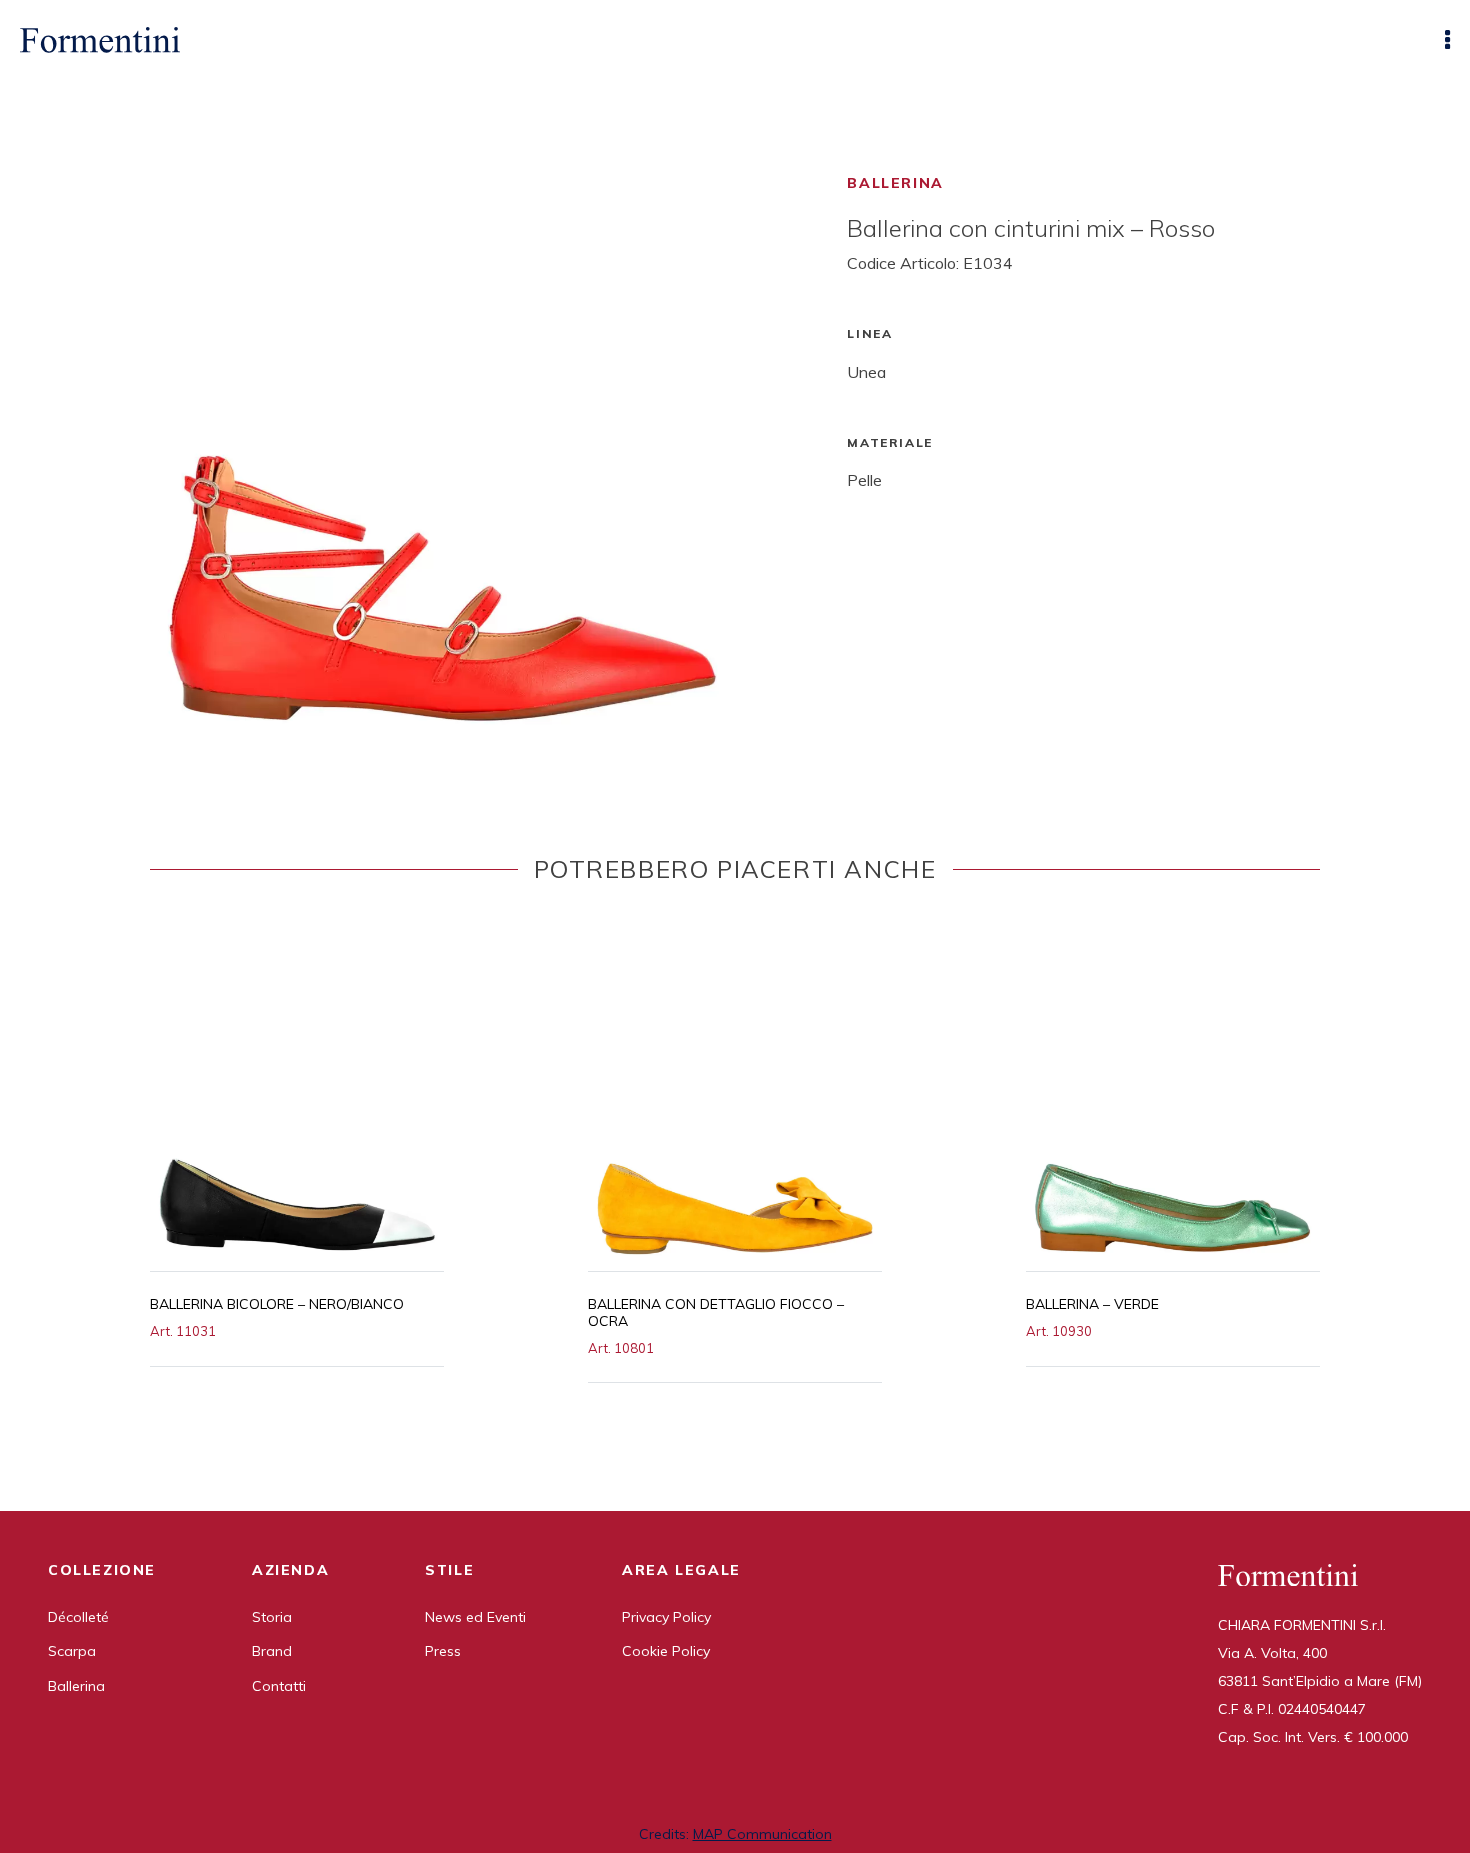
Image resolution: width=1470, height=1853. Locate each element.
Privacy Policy (666, 1617)
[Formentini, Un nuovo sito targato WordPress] (100, 40)
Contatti (279, 1686)
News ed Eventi (475, 1617)
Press (443, 1651)
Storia (272, 1617)
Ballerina (895, 183)
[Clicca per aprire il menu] (1447, 40)
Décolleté (78, 1617)
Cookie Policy (666, 1651)
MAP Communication (762, 1834)
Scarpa (72, 1651)
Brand (272, 1651)
